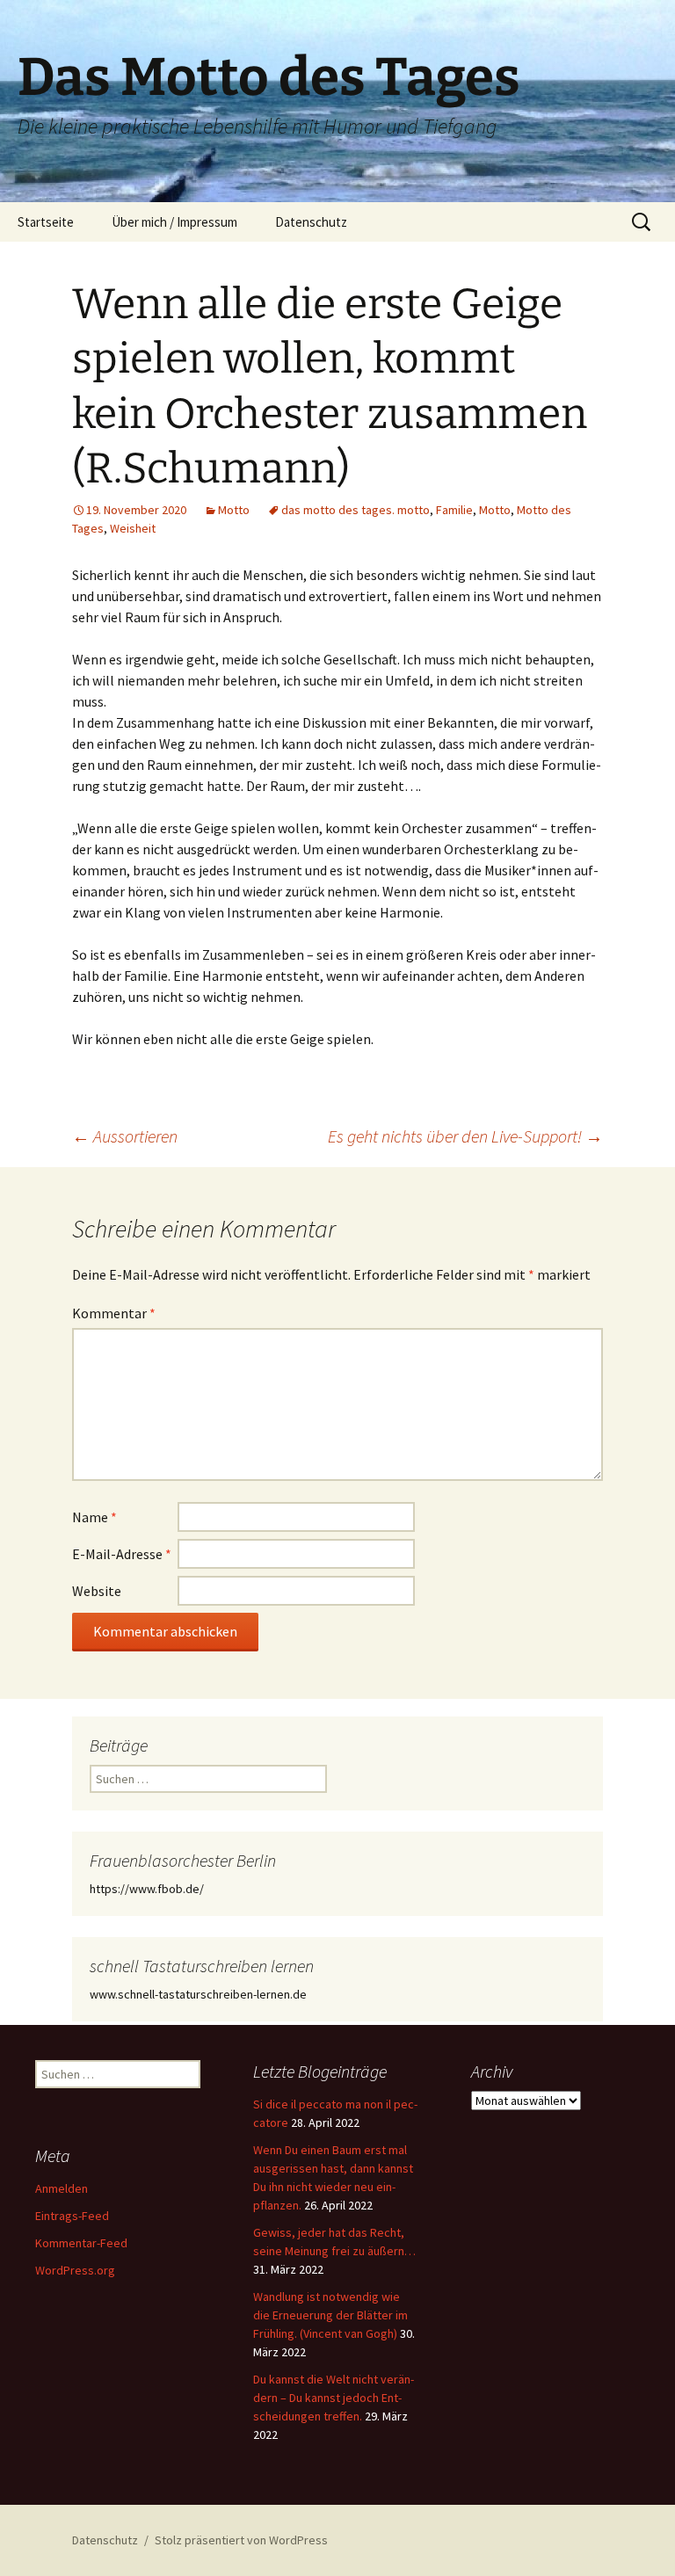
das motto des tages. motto (356, 510)
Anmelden (62, 2188)
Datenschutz (311, 222)
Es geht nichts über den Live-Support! (465, 1136)
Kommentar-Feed (81, 2243)
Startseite (46, 222)
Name (94, 1517)
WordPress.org (75, 2270)
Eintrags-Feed (72, 2216)
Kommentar (114, 1313)
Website (97, 1591)
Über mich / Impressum (174, 222)
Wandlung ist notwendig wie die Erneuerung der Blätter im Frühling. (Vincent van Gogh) (330, 2315)
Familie (454, 510)
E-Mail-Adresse (122, 1554)
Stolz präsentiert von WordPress (241, 2540)
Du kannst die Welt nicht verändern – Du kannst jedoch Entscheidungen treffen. (334, 2398)
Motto (234, 510)
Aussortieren (125, 1136)
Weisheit (133, 528)
